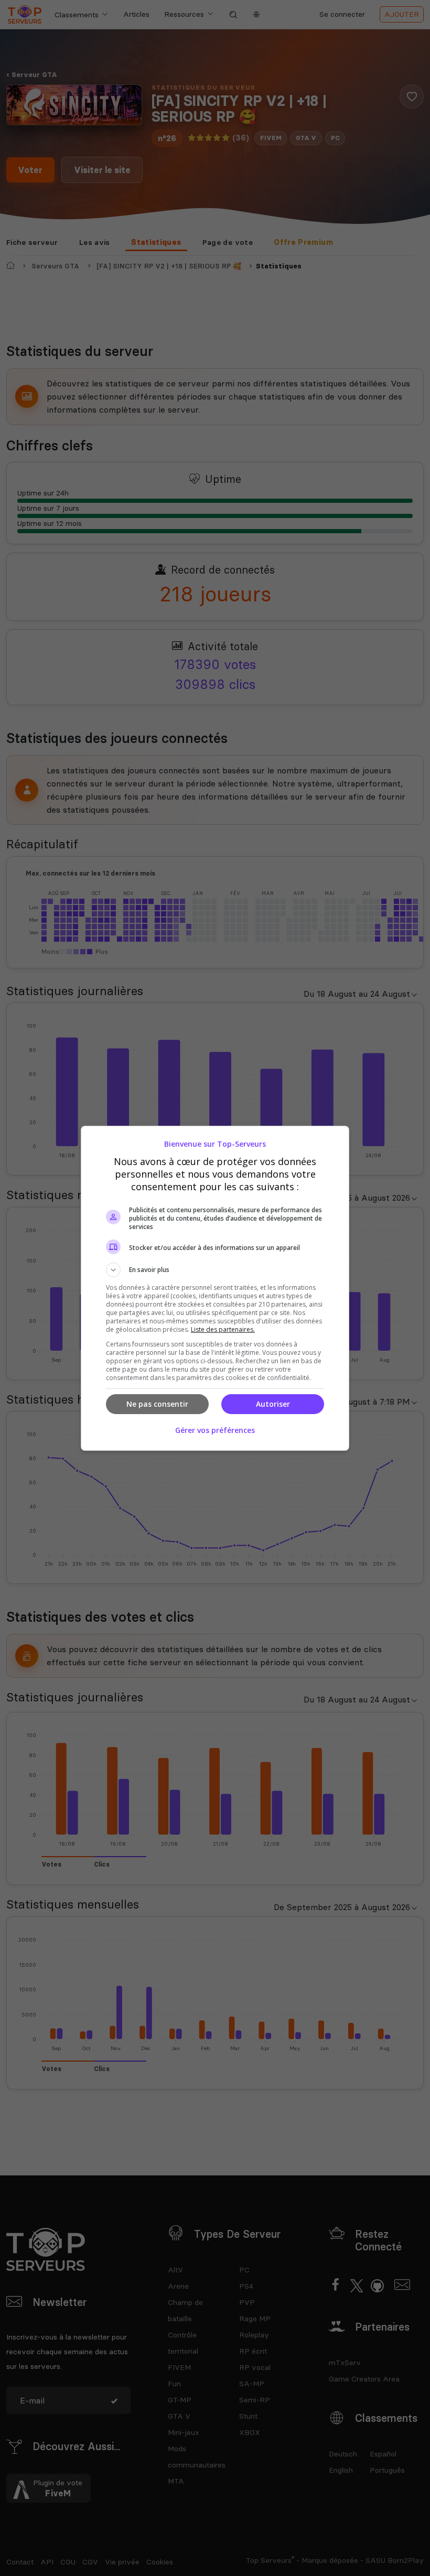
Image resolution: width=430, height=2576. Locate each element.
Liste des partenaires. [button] (223, 1329)
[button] (215, 1270)
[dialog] (215, 1288)
